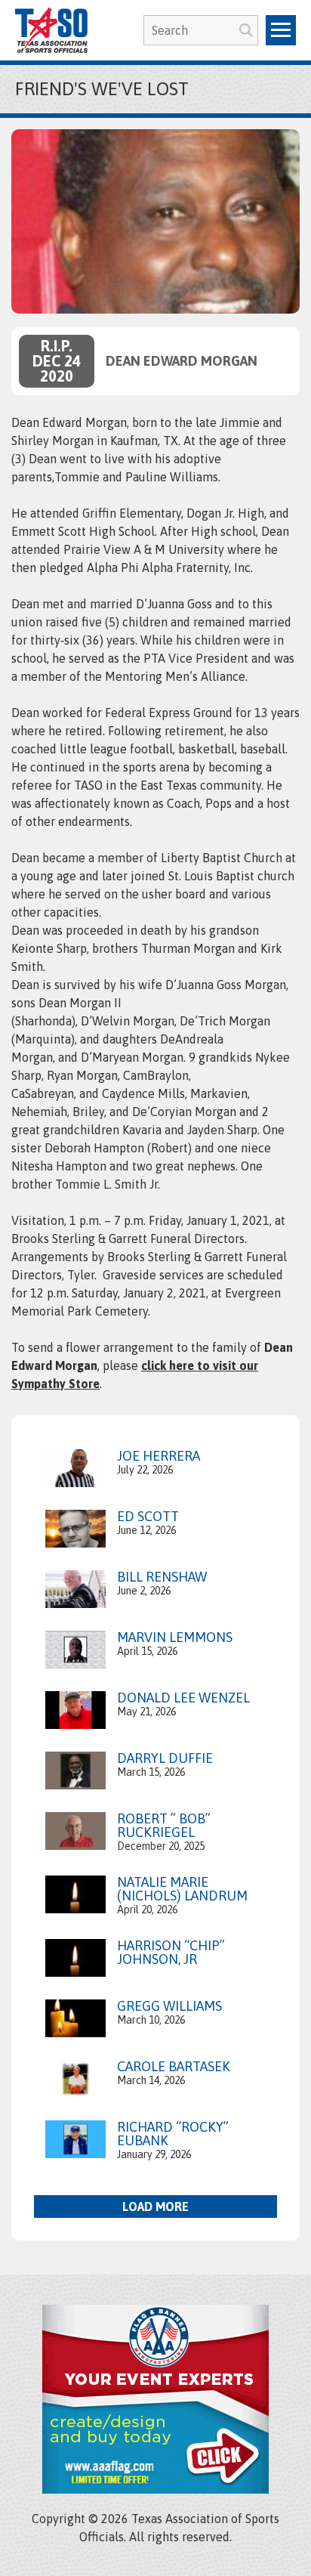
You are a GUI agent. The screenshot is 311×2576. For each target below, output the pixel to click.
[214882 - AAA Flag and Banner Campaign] (155, 2489)
